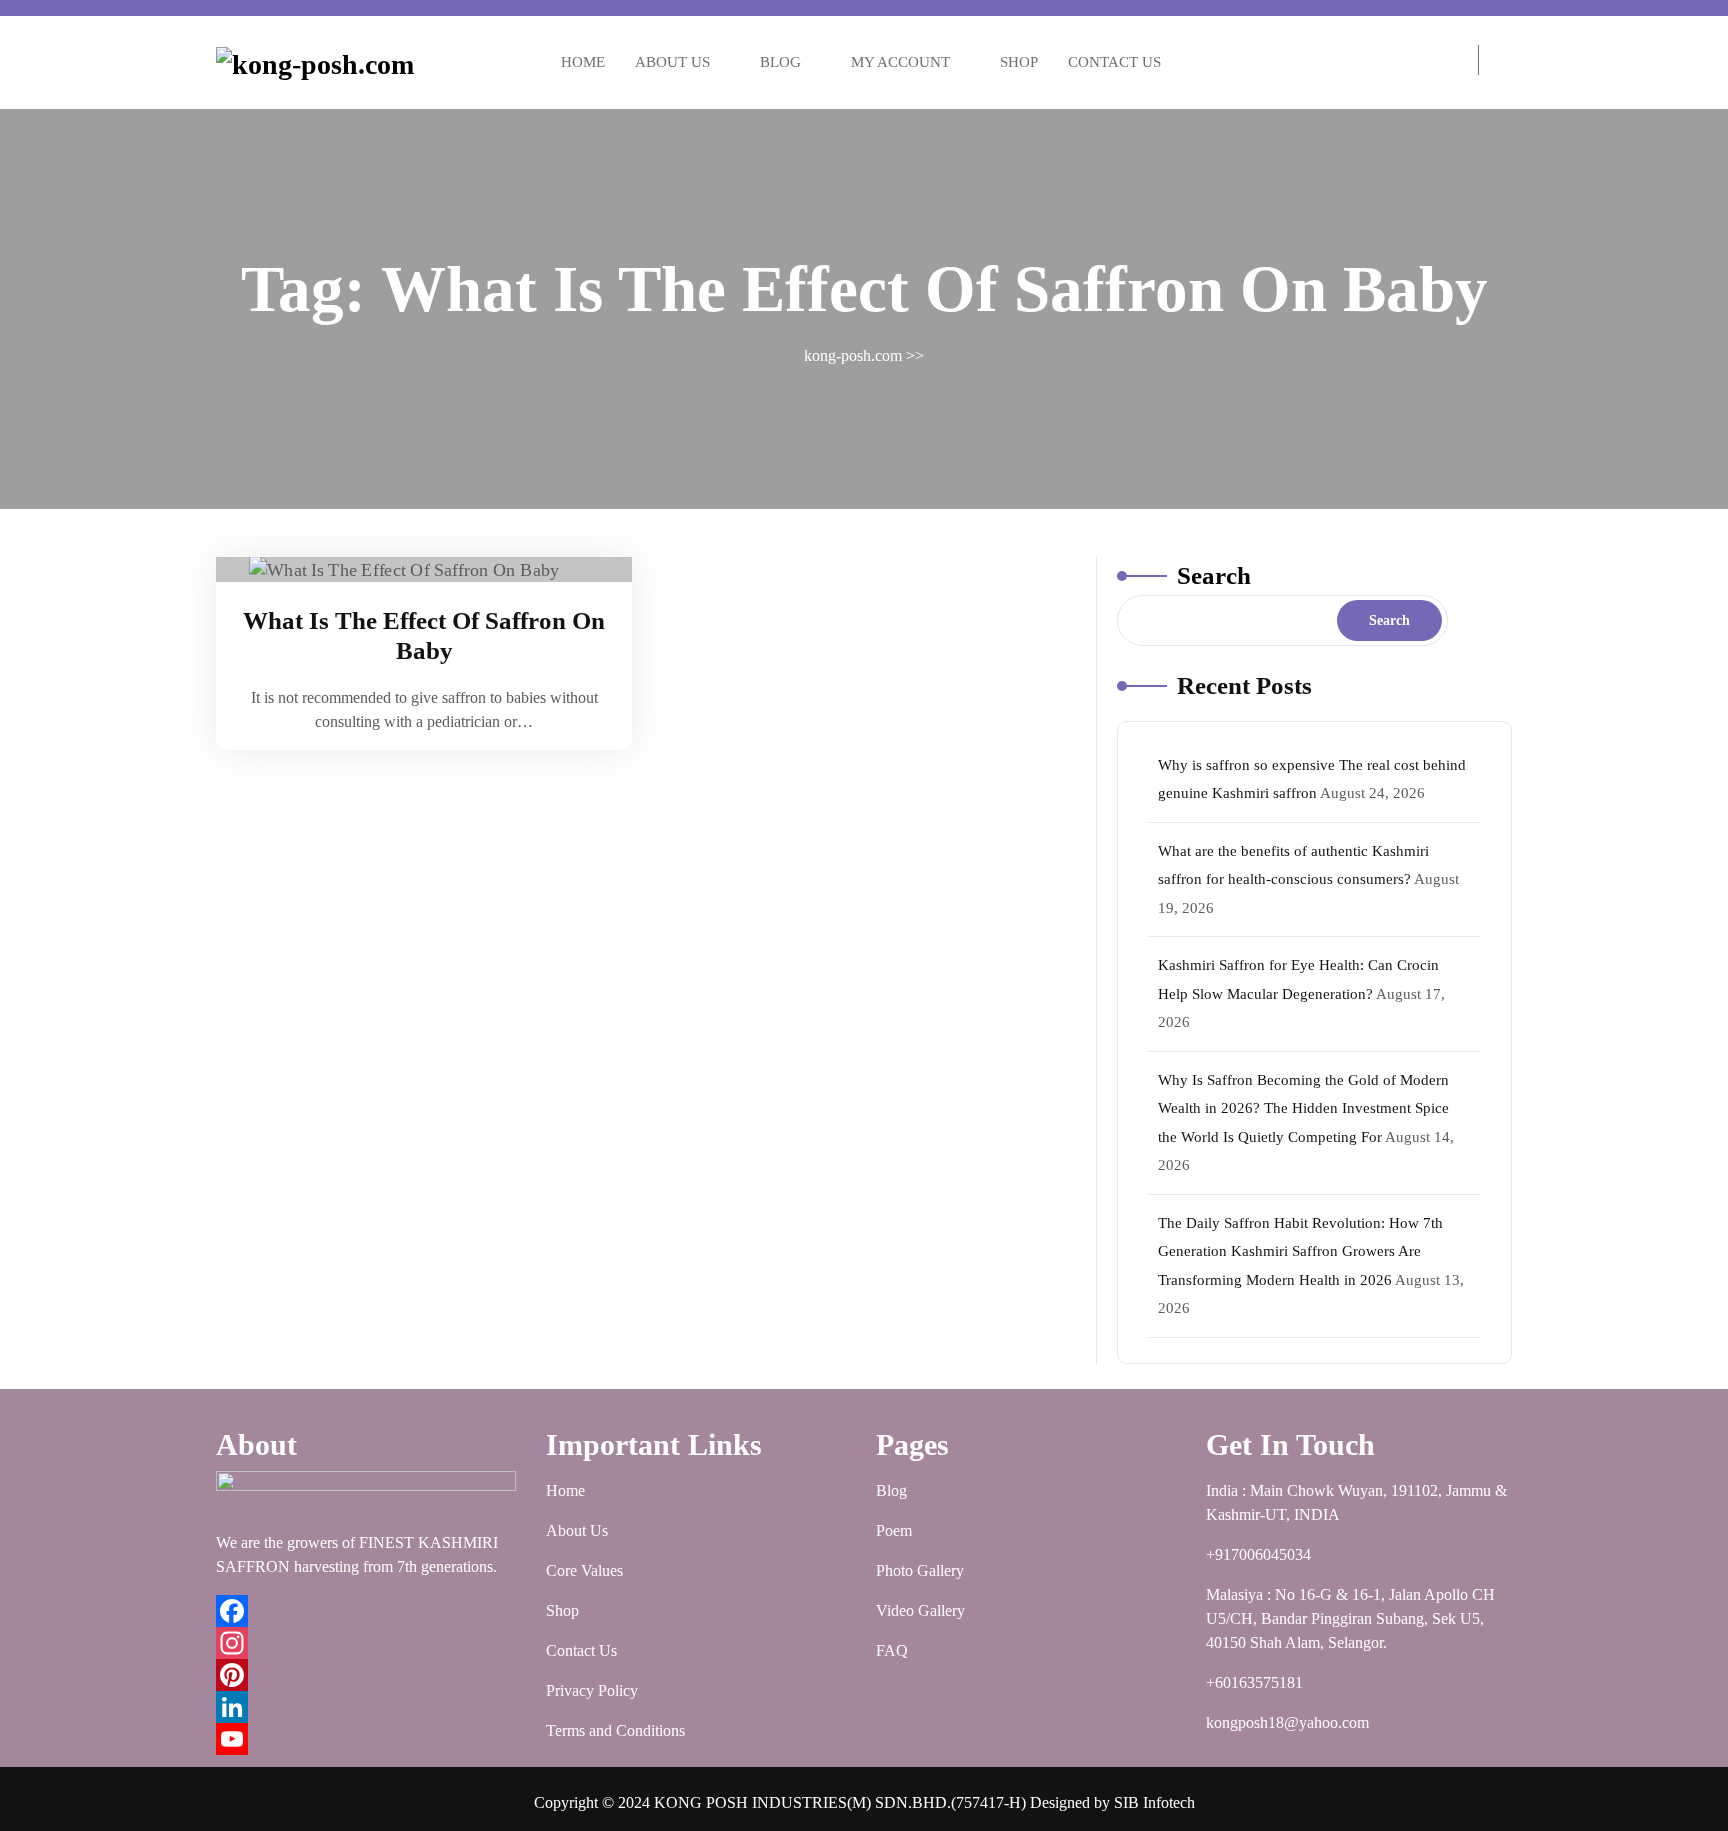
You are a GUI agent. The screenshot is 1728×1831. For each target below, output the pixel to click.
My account (900, 62)
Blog (780, 62)
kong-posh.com (853, 355)
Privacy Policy (592, 1690)
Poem (894, 1530)
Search (1214, 575)
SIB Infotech (1154, 1802)
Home (583, 62)
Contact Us (1114, 62)
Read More (414, 570)
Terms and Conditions (615, 1730)
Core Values (584, 1570)
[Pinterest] (369, 1675)
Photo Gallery (920, 1570)
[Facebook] (369, 1611)
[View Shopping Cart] (1458, 62)
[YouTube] (369, 1739)
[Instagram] (369, 1643)
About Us (672, 62)
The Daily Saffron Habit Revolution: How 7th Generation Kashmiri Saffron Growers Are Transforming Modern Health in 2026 (1300, 1251)
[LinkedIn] (369, 1707)
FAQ (892, 1650)
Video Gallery (920, 1610)
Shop (1019, 62)
